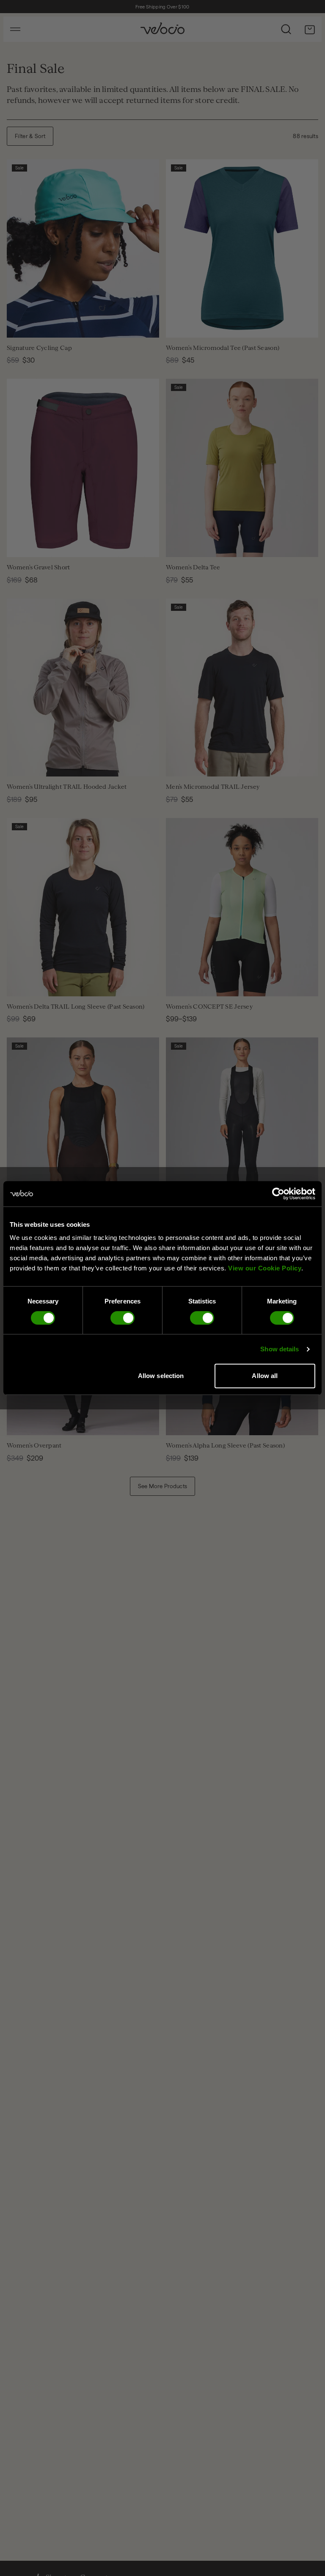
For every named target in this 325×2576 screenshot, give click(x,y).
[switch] (123, 1318)
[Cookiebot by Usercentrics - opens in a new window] (278, 1194)
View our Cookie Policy (265, 1268)
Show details (280, 1349)
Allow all (265, 1376)
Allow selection (161, 1376)
